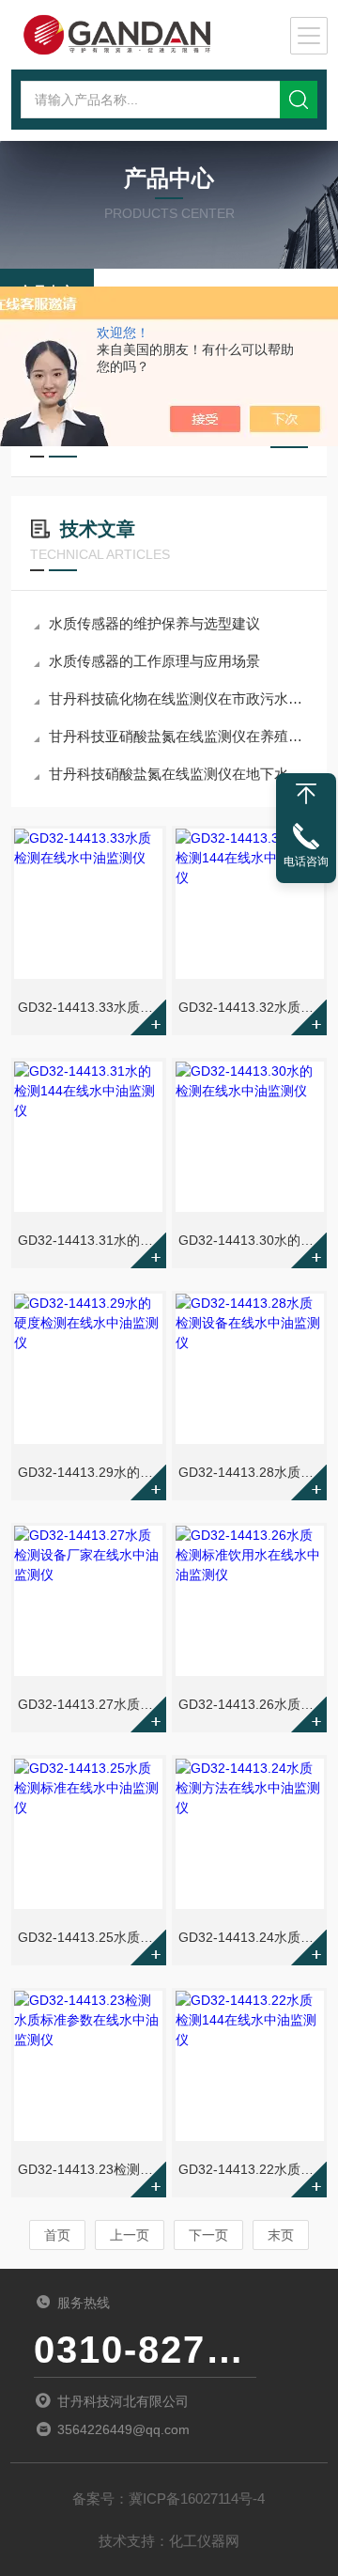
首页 (57, 2235)
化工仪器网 (204, 2541)
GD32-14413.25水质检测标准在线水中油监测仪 (90, 1937)
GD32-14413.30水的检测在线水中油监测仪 (251, 1240)
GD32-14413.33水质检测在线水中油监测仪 (90, 1007)
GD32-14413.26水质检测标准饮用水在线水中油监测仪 (251, 1704)
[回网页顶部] (306, 794)
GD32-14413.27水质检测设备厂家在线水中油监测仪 (90, 1704)
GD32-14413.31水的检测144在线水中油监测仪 (90, 1240)
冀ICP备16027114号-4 (197, 2498)
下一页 (208, 2235)
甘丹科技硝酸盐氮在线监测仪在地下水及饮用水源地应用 (178, 774)
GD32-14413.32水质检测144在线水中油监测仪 (251, 1007)
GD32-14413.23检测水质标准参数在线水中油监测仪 (90, 2169)
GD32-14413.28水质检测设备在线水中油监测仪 (251, 1472)
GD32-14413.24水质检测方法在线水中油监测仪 (251, 1937)
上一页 (130, 2235)
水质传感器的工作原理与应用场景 (154, 661)
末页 (281, 2235)
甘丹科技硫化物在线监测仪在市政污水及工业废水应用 (178, 698)
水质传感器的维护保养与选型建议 (154, 623)
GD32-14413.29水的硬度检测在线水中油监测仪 (90, 1472)
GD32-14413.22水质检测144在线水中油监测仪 (251, 2169)
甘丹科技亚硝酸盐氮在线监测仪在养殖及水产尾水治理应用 (178, 736)
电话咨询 (306, 861)
